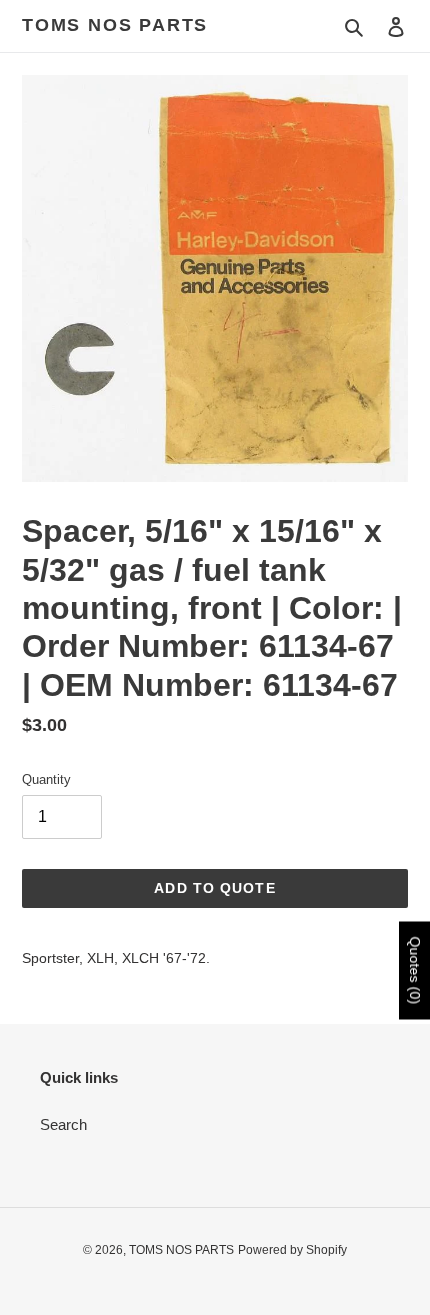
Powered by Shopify (292, 1250)
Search (63, 1124)
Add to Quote (214, 888)
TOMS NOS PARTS (115, 25)
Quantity (46, 779)
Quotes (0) (415, 971)
